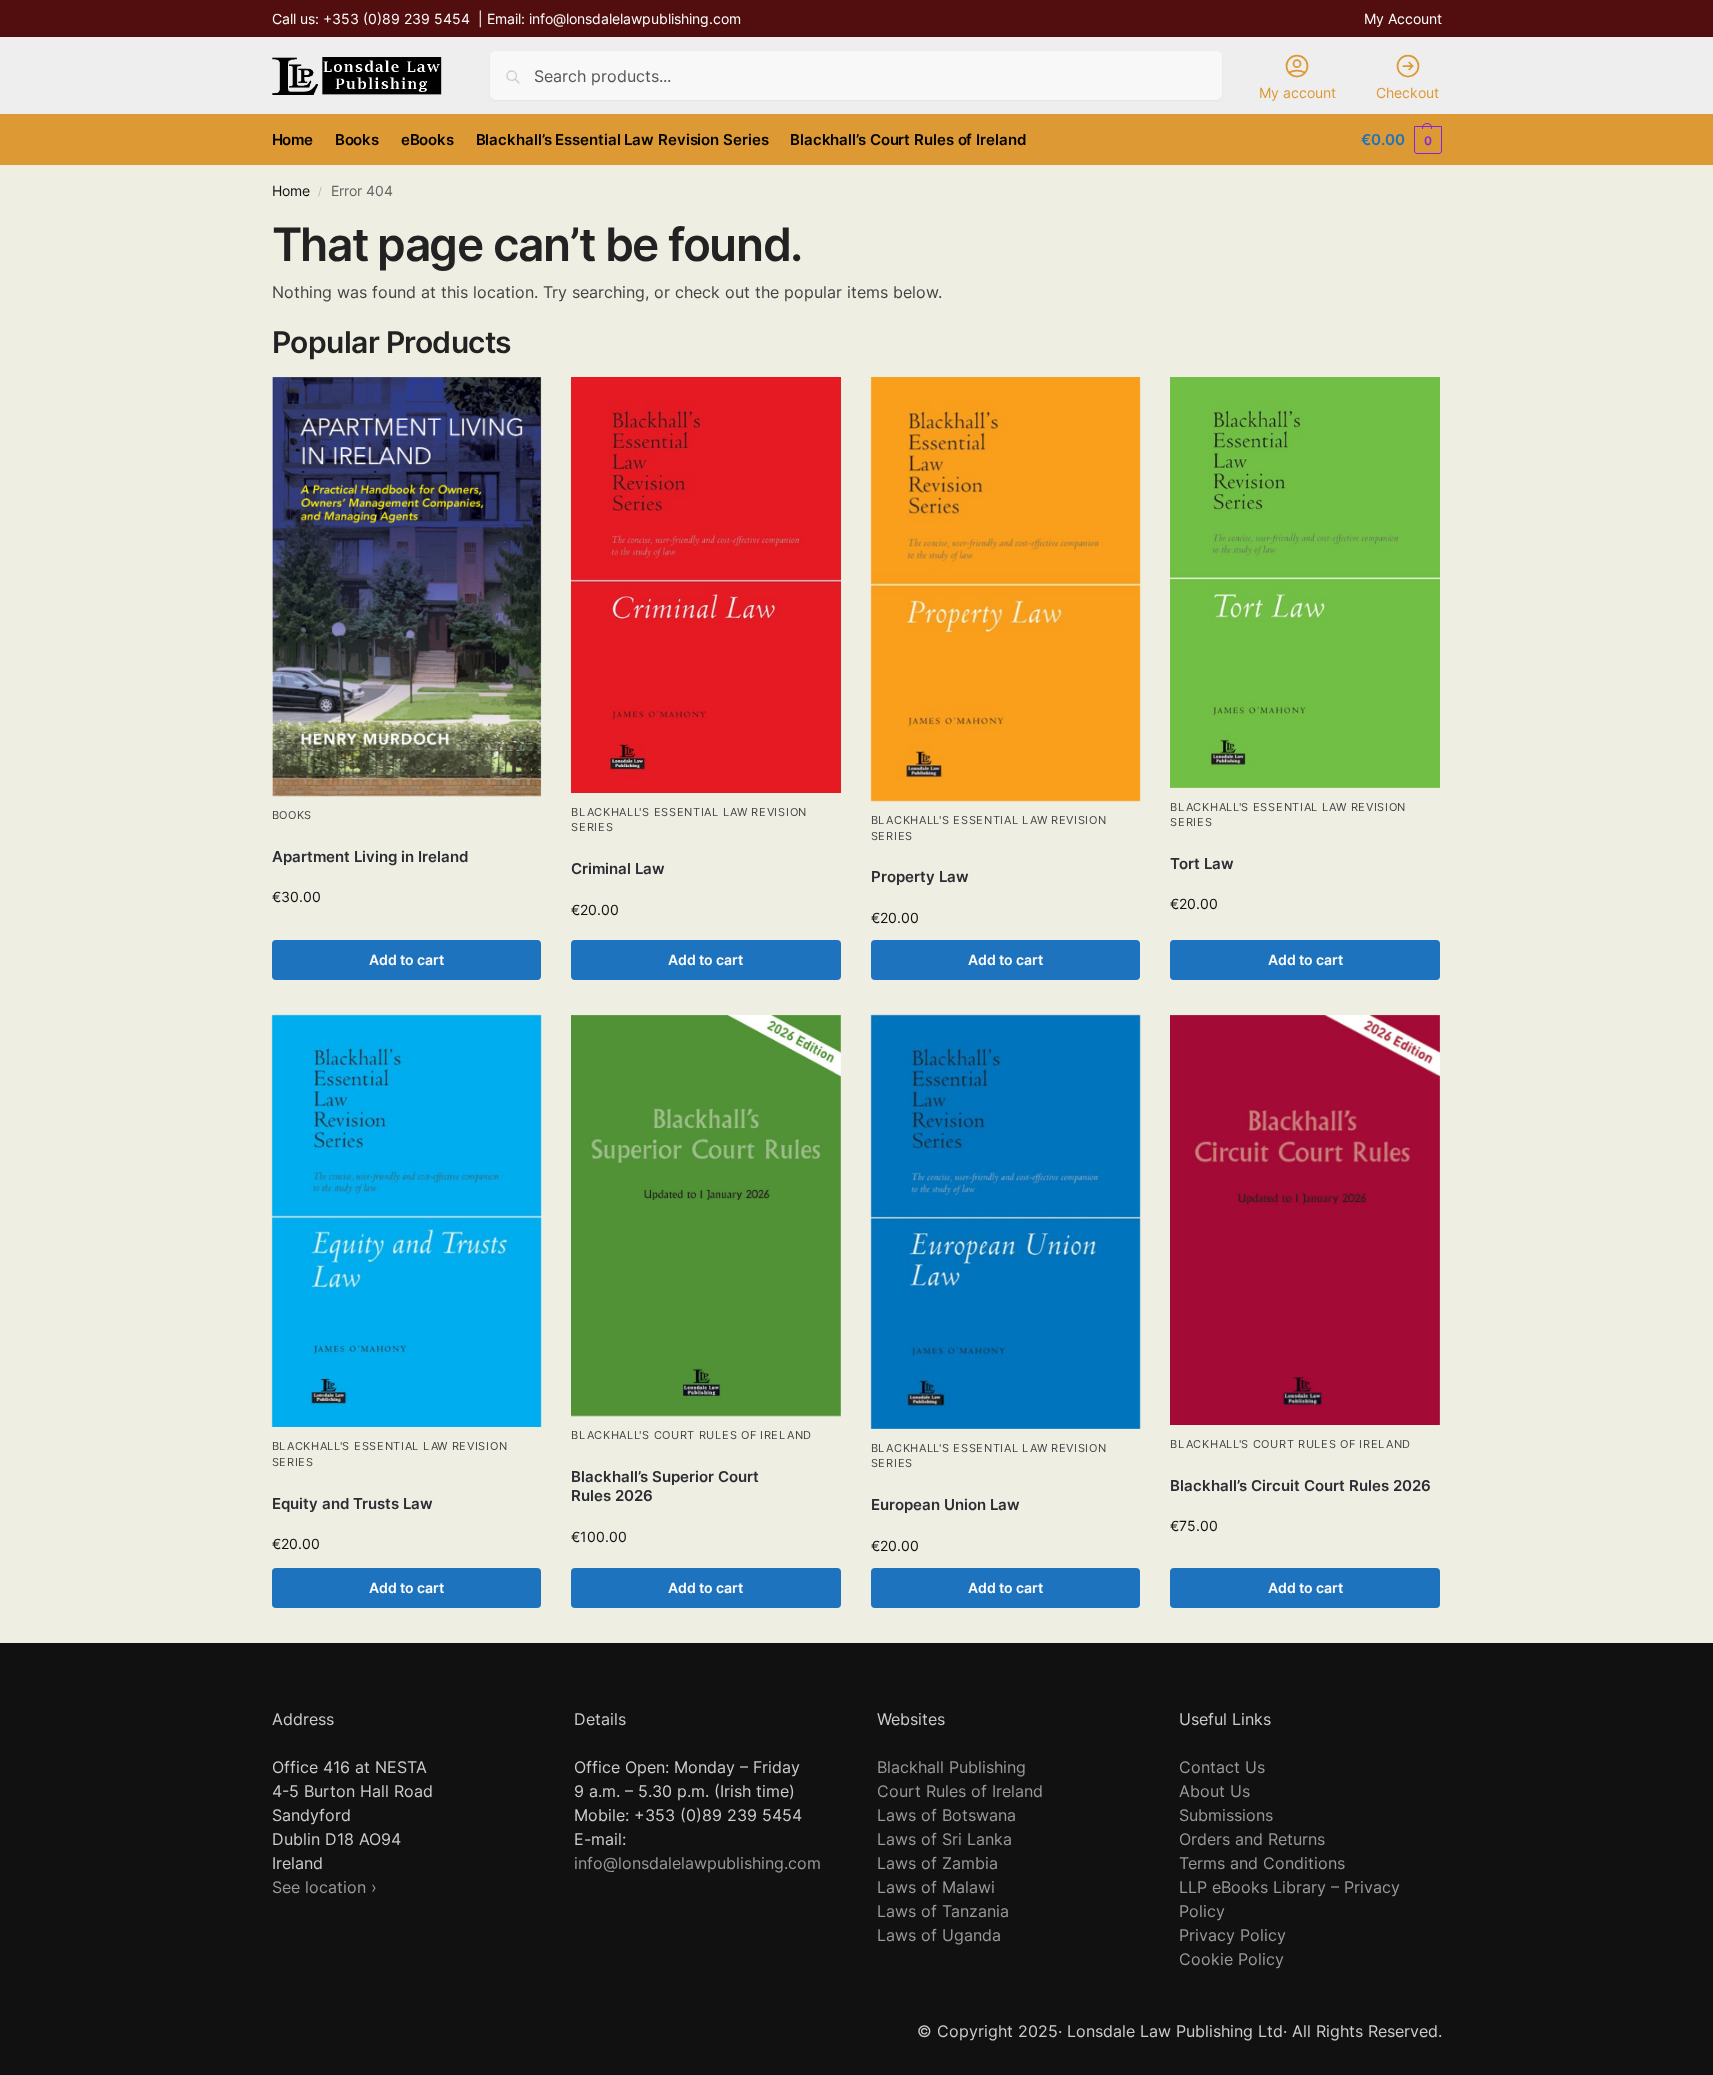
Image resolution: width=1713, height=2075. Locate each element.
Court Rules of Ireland (960, 1791)
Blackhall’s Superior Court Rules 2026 (665, 1486)
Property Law (920, 876)
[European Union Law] (1006, 1222)
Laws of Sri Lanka (944, 1839)
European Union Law (945, 1504)
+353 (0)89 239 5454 (396, 18)
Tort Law (1202, 863)
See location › (324, 1887)
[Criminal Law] (706, 585)
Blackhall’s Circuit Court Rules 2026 (1300, 1485)
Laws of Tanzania (943, 1911)
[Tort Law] (1305, 582)
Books (292, 815)
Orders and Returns (1252, 1839)
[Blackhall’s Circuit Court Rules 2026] (1305, 1220)
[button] (1401, 140)
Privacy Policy (1232, 1935)
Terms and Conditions (1262, 1863)
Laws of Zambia (937, 1863)
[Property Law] (1006, 589)
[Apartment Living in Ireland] (407, 586)
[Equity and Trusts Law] (407, 1221)
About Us (1214, 1791)
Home (291, 191)
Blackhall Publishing (951, 1767)
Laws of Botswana (946, 1815)
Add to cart (406, 959)
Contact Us (1222, 1767)
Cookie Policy (1231, 1959)
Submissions (1226, 1815)
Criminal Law (618, 868)
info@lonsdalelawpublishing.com (635, 18)
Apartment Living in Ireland (370, 856)
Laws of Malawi (936, 1887)
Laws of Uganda (939, 1935)
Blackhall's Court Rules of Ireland (691, 1435)
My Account (1403, 18)
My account (1297, 92)
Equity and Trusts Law (352, 1503)
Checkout (1407, 92)
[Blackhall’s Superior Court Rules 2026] (706, 1215)
